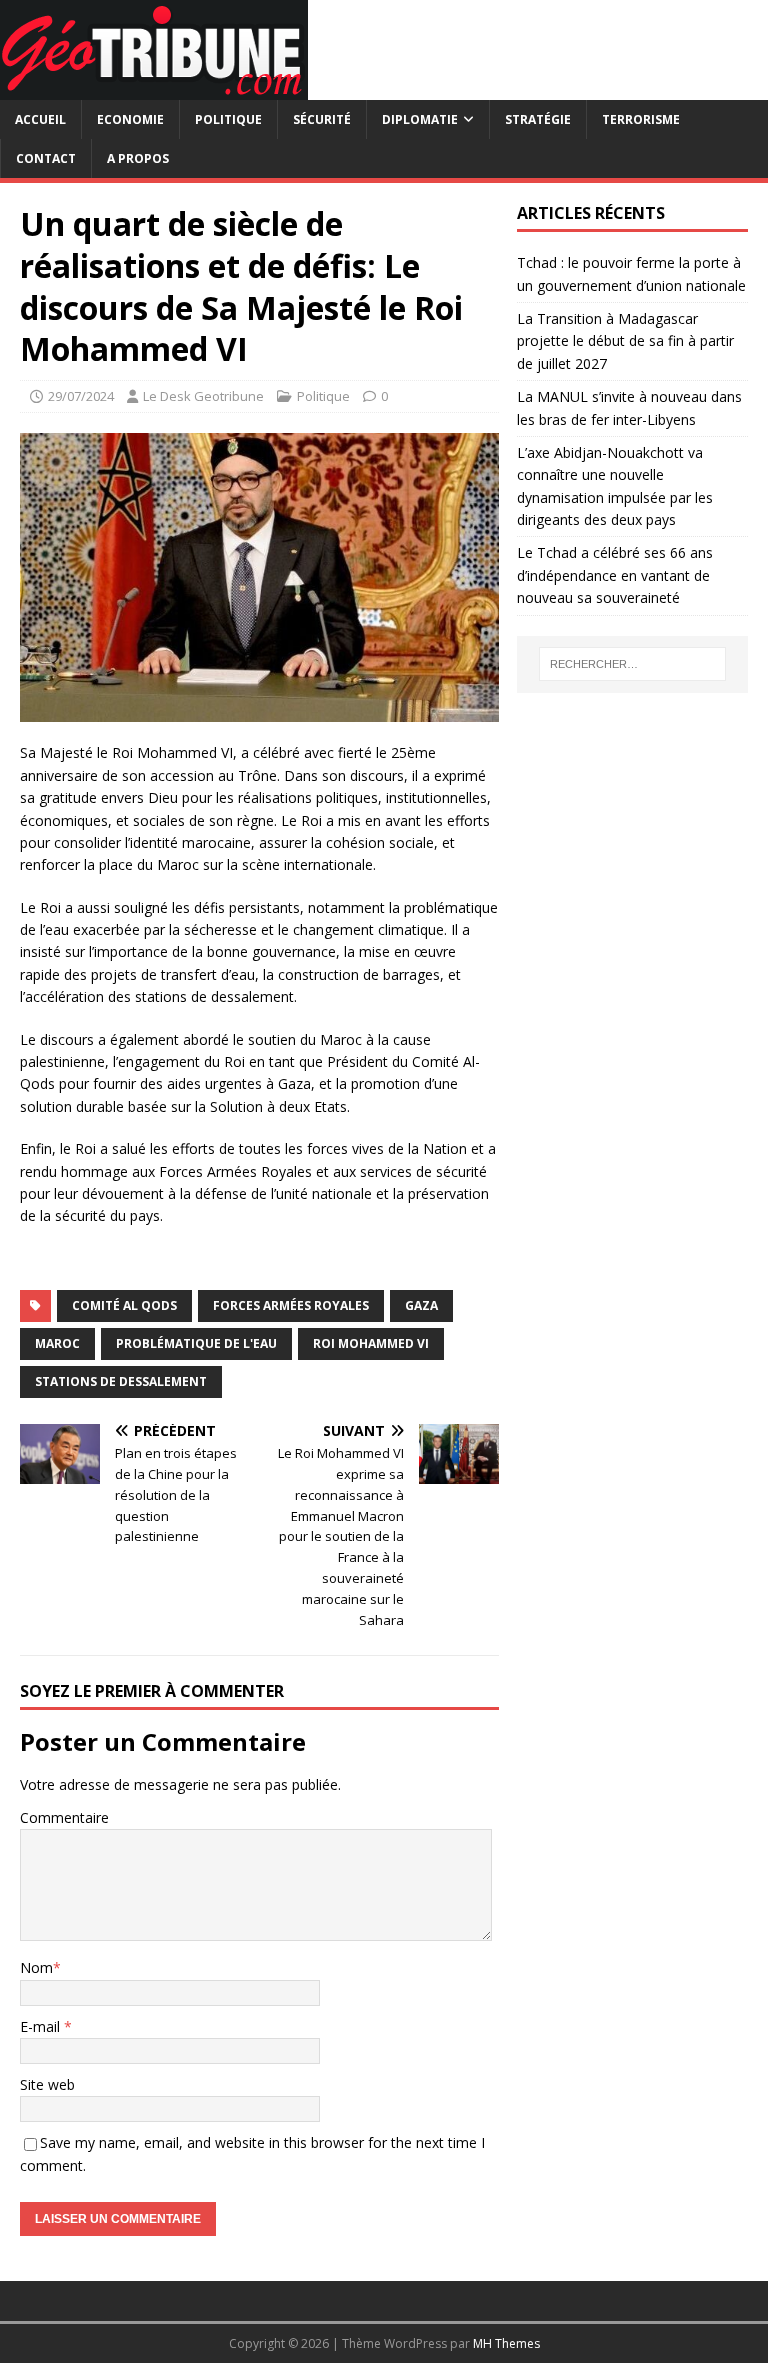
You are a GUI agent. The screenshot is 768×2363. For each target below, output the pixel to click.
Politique (228, 119)
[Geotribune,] (154, 88)
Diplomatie (420, 119)
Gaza (421, 1305)
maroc (57, 1343)
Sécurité (322, 119)
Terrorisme (641, 119)
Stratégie (538, 119)
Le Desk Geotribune (203, 396)
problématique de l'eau (196, 1343)
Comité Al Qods (124, 1305)
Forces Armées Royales (291, 1305)
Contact (46, 158)
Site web (47, 2084)
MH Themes (506, 2343)
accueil (40, 119)
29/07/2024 (81, 396)
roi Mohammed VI (371, 1343)
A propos (138, 158)
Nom (36, 1967)
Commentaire (64, 1817)
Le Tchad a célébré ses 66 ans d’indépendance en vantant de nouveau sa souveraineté (615, 575)
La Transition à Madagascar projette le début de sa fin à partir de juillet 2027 (625, 341)
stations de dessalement (121, 1381)
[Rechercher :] (632, 664)
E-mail (42, 2026)
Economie (130, 119)
